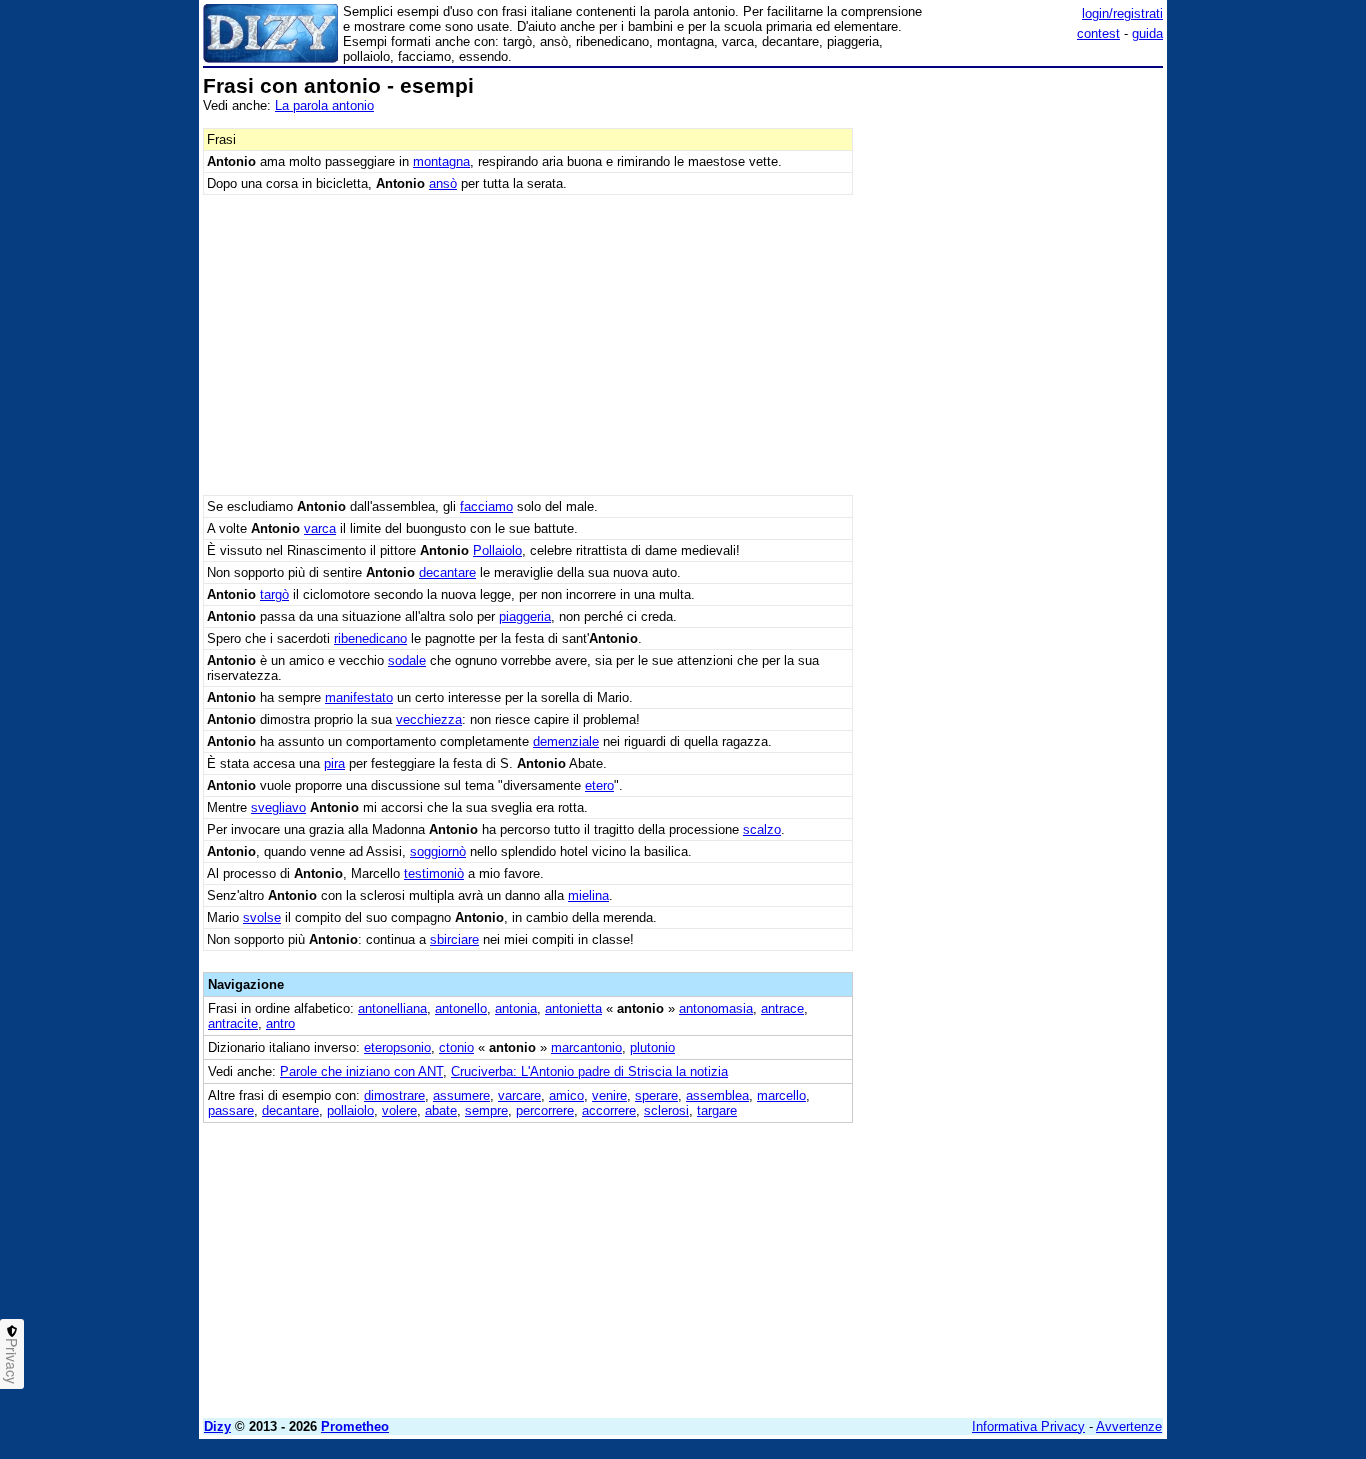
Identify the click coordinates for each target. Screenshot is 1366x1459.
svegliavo (278, 807)
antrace (782, 1008)
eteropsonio (397, 1047)
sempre (486, 1110)
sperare (656, 1095)
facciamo (486, 506)
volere (399, 1110)
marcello (781, 1095)
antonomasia (716, 1008)
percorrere (545, 1110)
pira (334, 763)
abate (441, 1110)
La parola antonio (324, 105)
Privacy (12, 1361)
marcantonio (586, 1047)
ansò (443, 183)
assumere (461, 1095)
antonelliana (392, 1008)
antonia (516, 1008)
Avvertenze (1129, 1426)
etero (599, 785)
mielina (588, 895)
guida (1147, 33)
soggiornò (438, 851)
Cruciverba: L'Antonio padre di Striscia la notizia (589, 1071)
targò (274, 594)
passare (231, 1110)
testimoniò (434, 873)
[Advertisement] (1013, 375)
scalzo (762, 829)
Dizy (217, 1426)
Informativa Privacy (1028, 1426)
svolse (262, 917)
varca (320, 528)
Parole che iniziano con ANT (361, 1071)
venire (609, 1095)
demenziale (566, 741)
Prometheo (355, 1426)
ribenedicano (370, 638)
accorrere (609, 1110)
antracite (233, 1023)
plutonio (652, 1047)
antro (280, 1023)
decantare (447, 572)
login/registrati (1122, 13)
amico (566, 1095)
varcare (519, 1095)
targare (717, 1110)
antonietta (573, 1008)
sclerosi (666, 1110)
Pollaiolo (497, 550)
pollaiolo (350, 1110)
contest (1098, 33)
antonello (461, 1008)
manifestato (359, 697)
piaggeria (525, 616)
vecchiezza (429, 719)
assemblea (717, 1095)
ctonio (456, 1047)
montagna (441, 161)
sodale (407, 660)
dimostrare (394, 1095)
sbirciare (454, 939)
